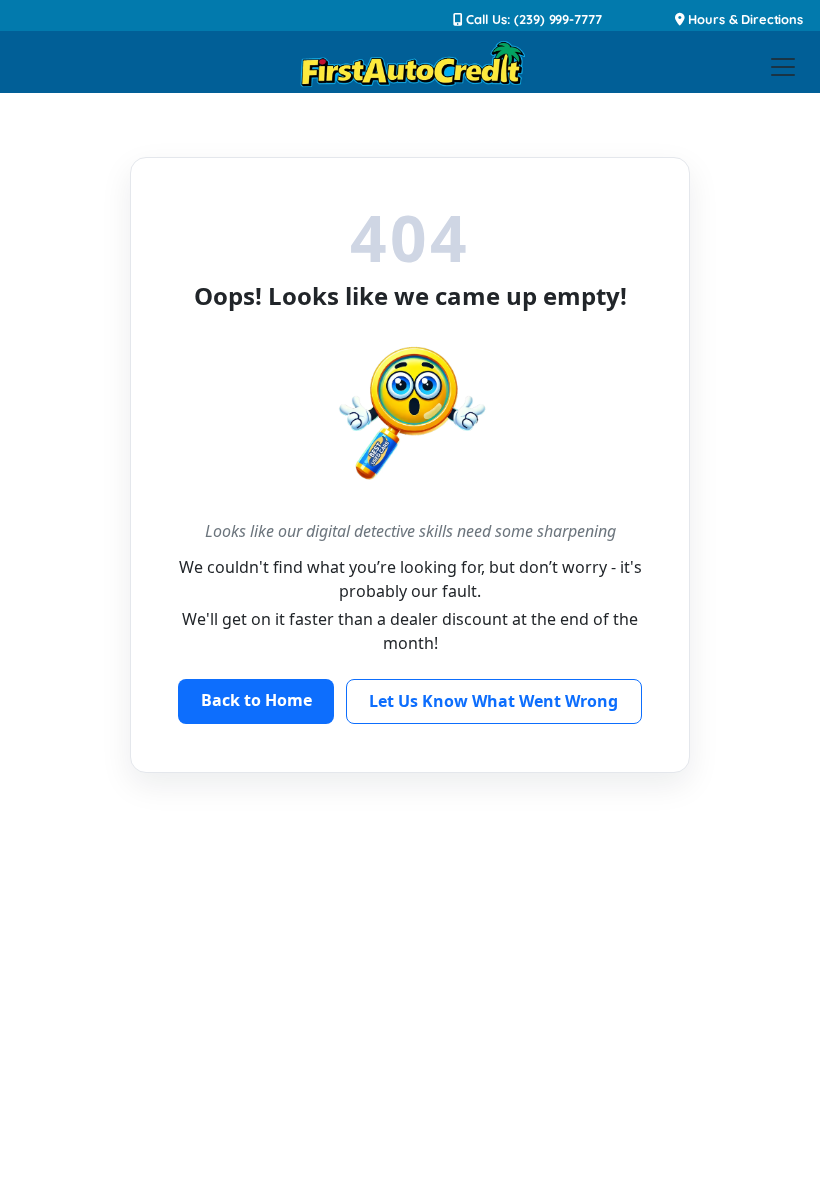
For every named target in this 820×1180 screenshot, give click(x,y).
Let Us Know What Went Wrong (493, 701)
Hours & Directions (743, 19)
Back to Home (256, 700)
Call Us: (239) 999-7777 (532, 19)
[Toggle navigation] (783, 67)
